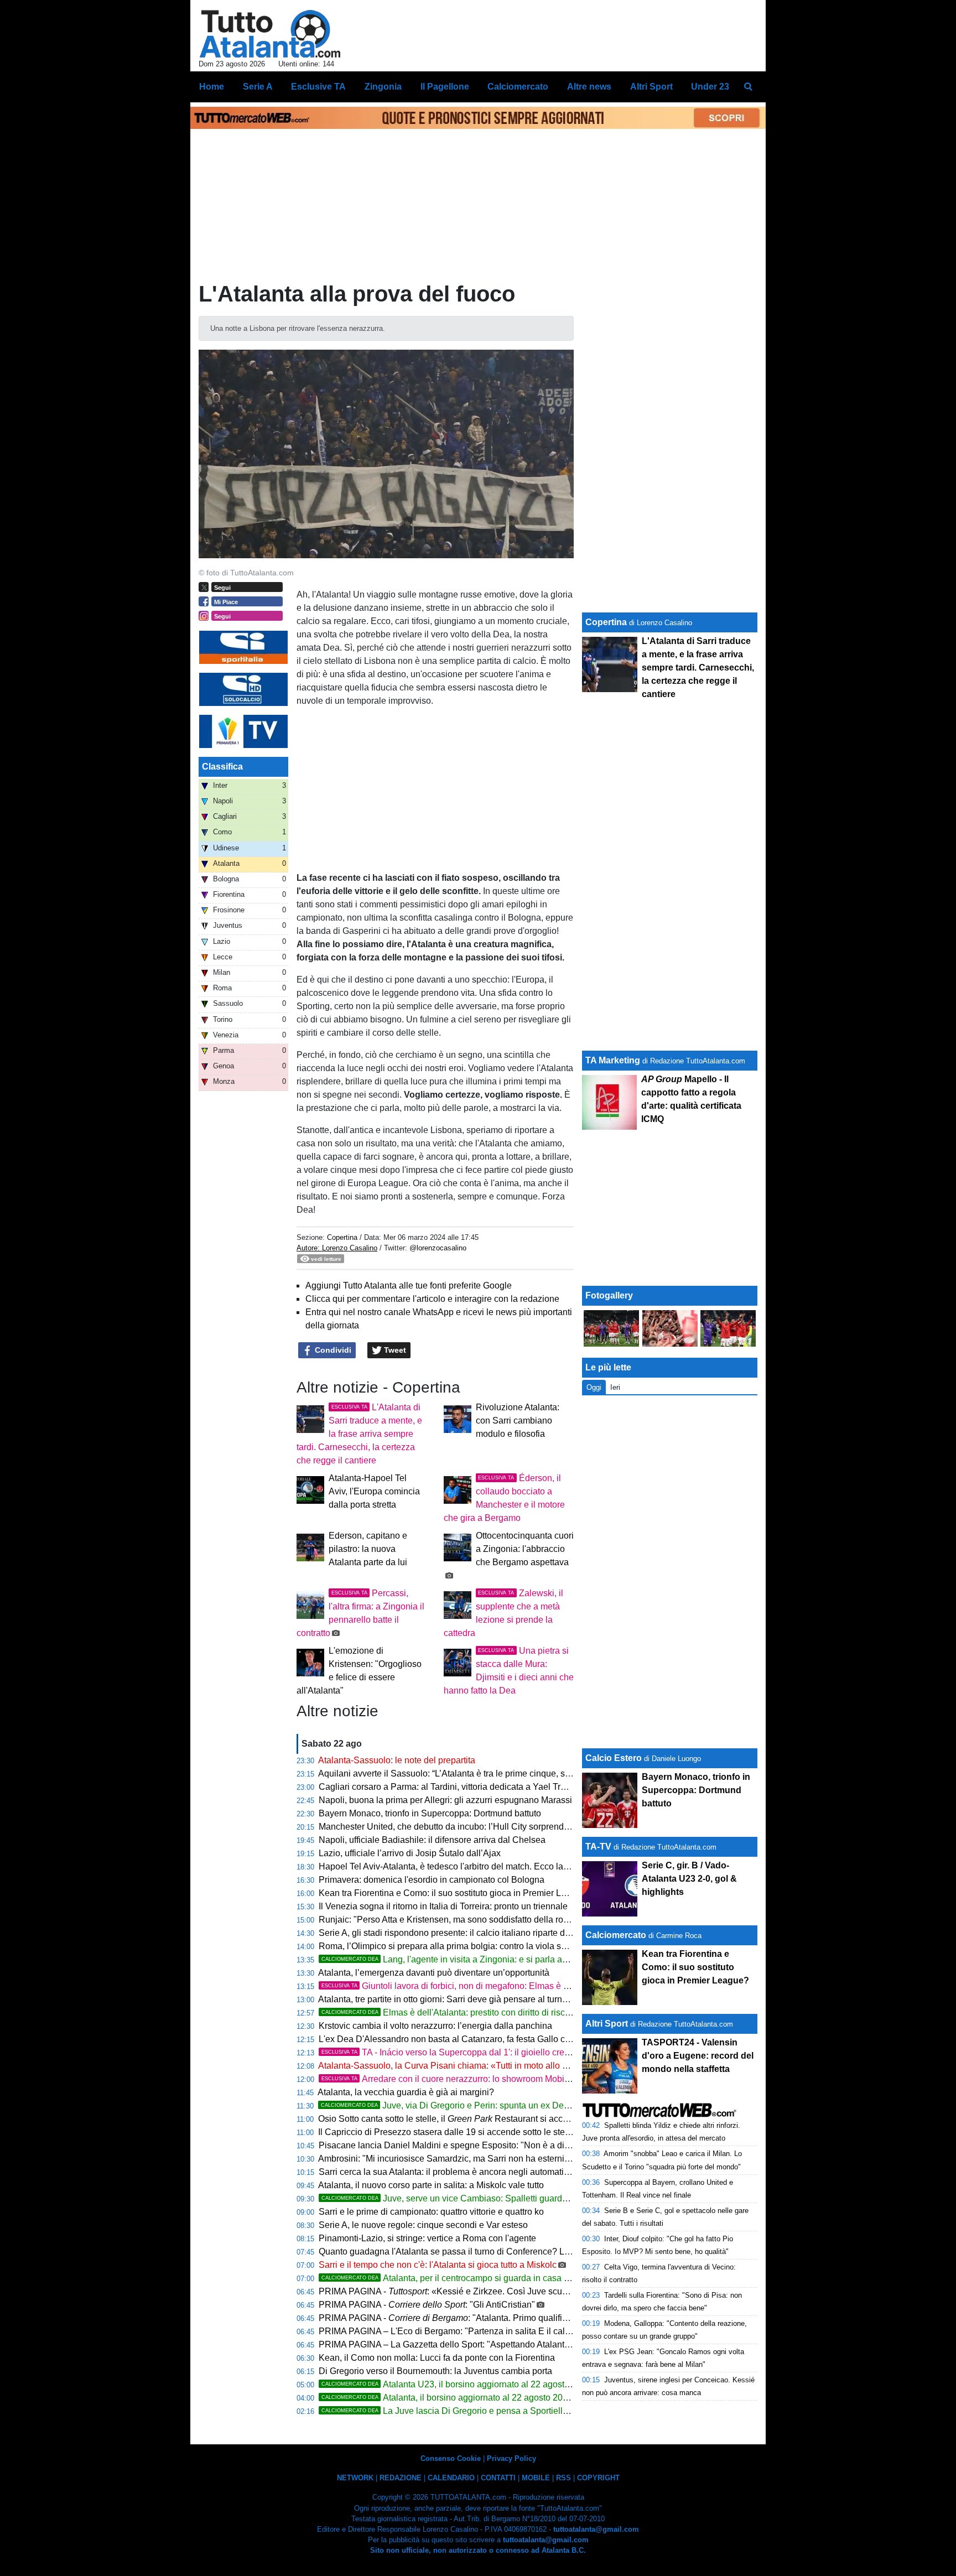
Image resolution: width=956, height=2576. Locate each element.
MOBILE (536, 2478)
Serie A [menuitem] (258, 87)
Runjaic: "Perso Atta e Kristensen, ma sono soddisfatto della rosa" (447, 1920)
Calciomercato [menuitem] (518, 87)
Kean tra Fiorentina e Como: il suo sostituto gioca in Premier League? (455, 1893)
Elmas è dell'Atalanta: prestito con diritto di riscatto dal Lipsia (471, 2013)
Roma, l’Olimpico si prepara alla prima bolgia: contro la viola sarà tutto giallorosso (478, 1946)
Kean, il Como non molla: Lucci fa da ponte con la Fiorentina (437, 2358)
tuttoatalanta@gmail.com (596, 2529)
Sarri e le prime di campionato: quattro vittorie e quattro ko (431, 2212)
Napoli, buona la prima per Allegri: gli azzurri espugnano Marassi (445, 1800)
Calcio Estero (614, 1758)
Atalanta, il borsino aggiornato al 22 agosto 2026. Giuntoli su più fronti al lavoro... (510, 2398)
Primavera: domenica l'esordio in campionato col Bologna (432, 1880)
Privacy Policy (511, 2458)
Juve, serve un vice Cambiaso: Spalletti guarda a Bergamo (467, 2198)
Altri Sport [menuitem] (651, 87)
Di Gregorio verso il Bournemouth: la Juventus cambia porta (435, 2371)
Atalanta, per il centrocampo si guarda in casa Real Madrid (467, 2278)
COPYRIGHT (598, 2478)
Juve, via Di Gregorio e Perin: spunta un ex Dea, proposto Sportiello (484, 2105)
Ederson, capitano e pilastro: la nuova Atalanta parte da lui (368, 1549)
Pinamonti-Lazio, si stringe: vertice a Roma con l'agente (427, 2238)
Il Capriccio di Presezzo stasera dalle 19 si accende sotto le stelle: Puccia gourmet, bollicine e (528, 2132)
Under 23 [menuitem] (710, 87)
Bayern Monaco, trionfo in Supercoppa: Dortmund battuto (430, 1813)
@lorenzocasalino (438, 1248)
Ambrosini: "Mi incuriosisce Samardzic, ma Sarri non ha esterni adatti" (455, 2159)
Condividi (332, 1350)
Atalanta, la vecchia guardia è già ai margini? (406, 2092)
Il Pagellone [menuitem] (445, 87)
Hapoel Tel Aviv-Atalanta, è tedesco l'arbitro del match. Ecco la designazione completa (488, 1866)
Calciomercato (616, 1935)
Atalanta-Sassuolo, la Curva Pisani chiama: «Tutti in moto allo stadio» (454, 2066)
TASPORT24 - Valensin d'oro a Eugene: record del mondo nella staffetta (698, 2056)
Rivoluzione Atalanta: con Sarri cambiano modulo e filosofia (518, 1421)
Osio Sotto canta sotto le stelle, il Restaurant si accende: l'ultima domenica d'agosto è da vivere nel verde (547, 2119)
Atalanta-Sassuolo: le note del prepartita (397, 1760)
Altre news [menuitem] (589, 87)
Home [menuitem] (212, 87)
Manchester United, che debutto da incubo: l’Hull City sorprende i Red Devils (469, 1827)
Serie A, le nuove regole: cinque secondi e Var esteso (423, 2225)
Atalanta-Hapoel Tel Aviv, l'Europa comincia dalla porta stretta (374, 1491)
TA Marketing (613, 1060)
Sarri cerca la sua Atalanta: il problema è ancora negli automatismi (448, 2172)
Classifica (222, 767)
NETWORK (355, 2478)
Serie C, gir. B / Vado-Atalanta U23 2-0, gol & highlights (689, 1879)
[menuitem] (748, 87)
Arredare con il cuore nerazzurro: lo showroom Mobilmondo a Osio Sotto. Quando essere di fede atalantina (569, 2079)
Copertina (342, 1237)
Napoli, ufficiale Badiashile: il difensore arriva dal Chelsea (432, 1840)
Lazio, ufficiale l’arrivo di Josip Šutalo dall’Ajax (410, 1853)
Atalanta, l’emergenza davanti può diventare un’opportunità (434, 1973)
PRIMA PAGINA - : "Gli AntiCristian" (427, 2305)
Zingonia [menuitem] (383, 87)
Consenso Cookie (451, 2458)
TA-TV (599, 1847)
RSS (563, 2478)
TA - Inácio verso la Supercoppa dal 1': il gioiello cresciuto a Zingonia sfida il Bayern (506, 2052)
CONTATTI (498, 2478)
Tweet (394, 1350)
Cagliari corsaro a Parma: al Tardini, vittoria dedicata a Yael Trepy (447, 1787)
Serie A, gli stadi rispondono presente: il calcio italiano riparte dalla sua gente (469, 1933)
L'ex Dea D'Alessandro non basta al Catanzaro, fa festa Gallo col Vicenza (463, 2039)
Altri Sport (607, 2024)
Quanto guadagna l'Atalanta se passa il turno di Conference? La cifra (453, 2252)
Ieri (615, 1387)
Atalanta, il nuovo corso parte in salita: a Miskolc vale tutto (431, 2185)
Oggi (594, 1387)
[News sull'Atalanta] (270, 34)
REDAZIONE (401, 2478)
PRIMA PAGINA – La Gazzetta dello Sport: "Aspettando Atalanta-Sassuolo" (466, 2344)
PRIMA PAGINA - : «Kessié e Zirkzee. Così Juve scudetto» (453, 2291)
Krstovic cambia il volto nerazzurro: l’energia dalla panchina (435, 2026)
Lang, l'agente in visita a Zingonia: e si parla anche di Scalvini (473, 1959)
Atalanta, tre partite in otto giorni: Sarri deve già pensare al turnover (449, 1999)
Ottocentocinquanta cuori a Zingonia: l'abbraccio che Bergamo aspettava (525, 1549)
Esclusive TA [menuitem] (318, 87)
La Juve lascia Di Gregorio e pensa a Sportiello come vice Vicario (480, 2411)
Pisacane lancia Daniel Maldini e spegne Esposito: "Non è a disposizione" (464, 2145)
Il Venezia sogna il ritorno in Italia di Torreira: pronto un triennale (443, 1906)
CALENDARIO (451, 2478)
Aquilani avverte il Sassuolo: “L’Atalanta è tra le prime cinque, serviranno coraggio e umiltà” (496, 1773)
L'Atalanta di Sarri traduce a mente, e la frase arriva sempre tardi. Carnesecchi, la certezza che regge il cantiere (359, 1434)
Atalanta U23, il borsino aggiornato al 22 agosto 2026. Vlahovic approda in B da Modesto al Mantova (549, 2384)
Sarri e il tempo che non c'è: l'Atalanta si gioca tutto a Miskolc (438, 2265)
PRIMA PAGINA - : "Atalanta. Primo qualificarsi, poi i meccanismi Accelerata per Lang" (527, 2318)
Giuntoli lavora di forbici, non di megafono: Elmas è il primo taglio (469, 1986)
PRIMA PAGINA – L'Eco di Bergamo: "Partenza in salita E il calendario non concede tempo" (498, 2331)
